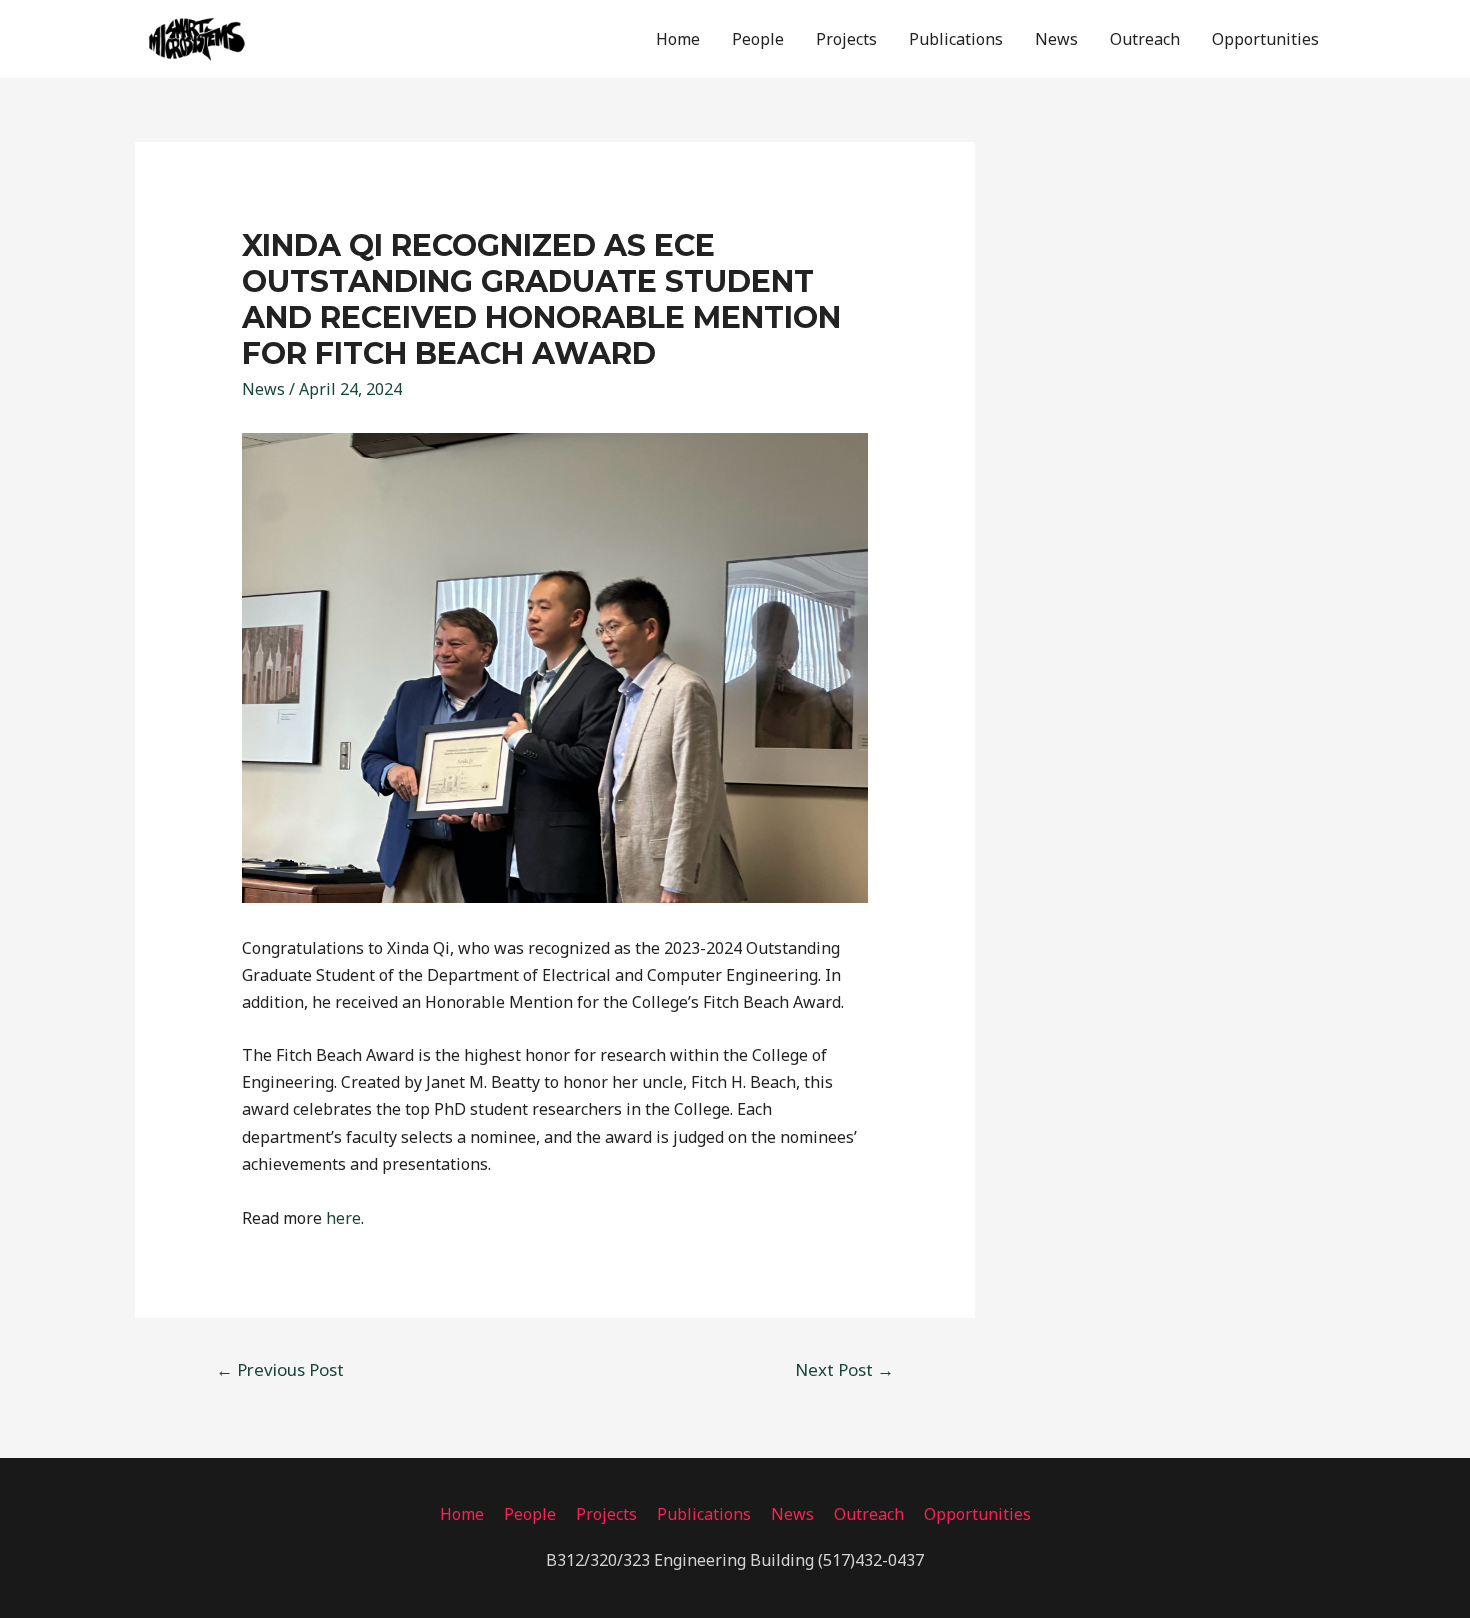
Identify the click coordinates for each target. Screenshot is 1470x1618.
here (343, 1218)
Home (678, 39)
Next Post (844, 1369)
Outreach (1145, 39)
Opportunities (1265, 39)
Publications (956, 39)
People (758, 39)
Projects (846, 39)
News (1056, 39)
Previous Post (280, 1369)
